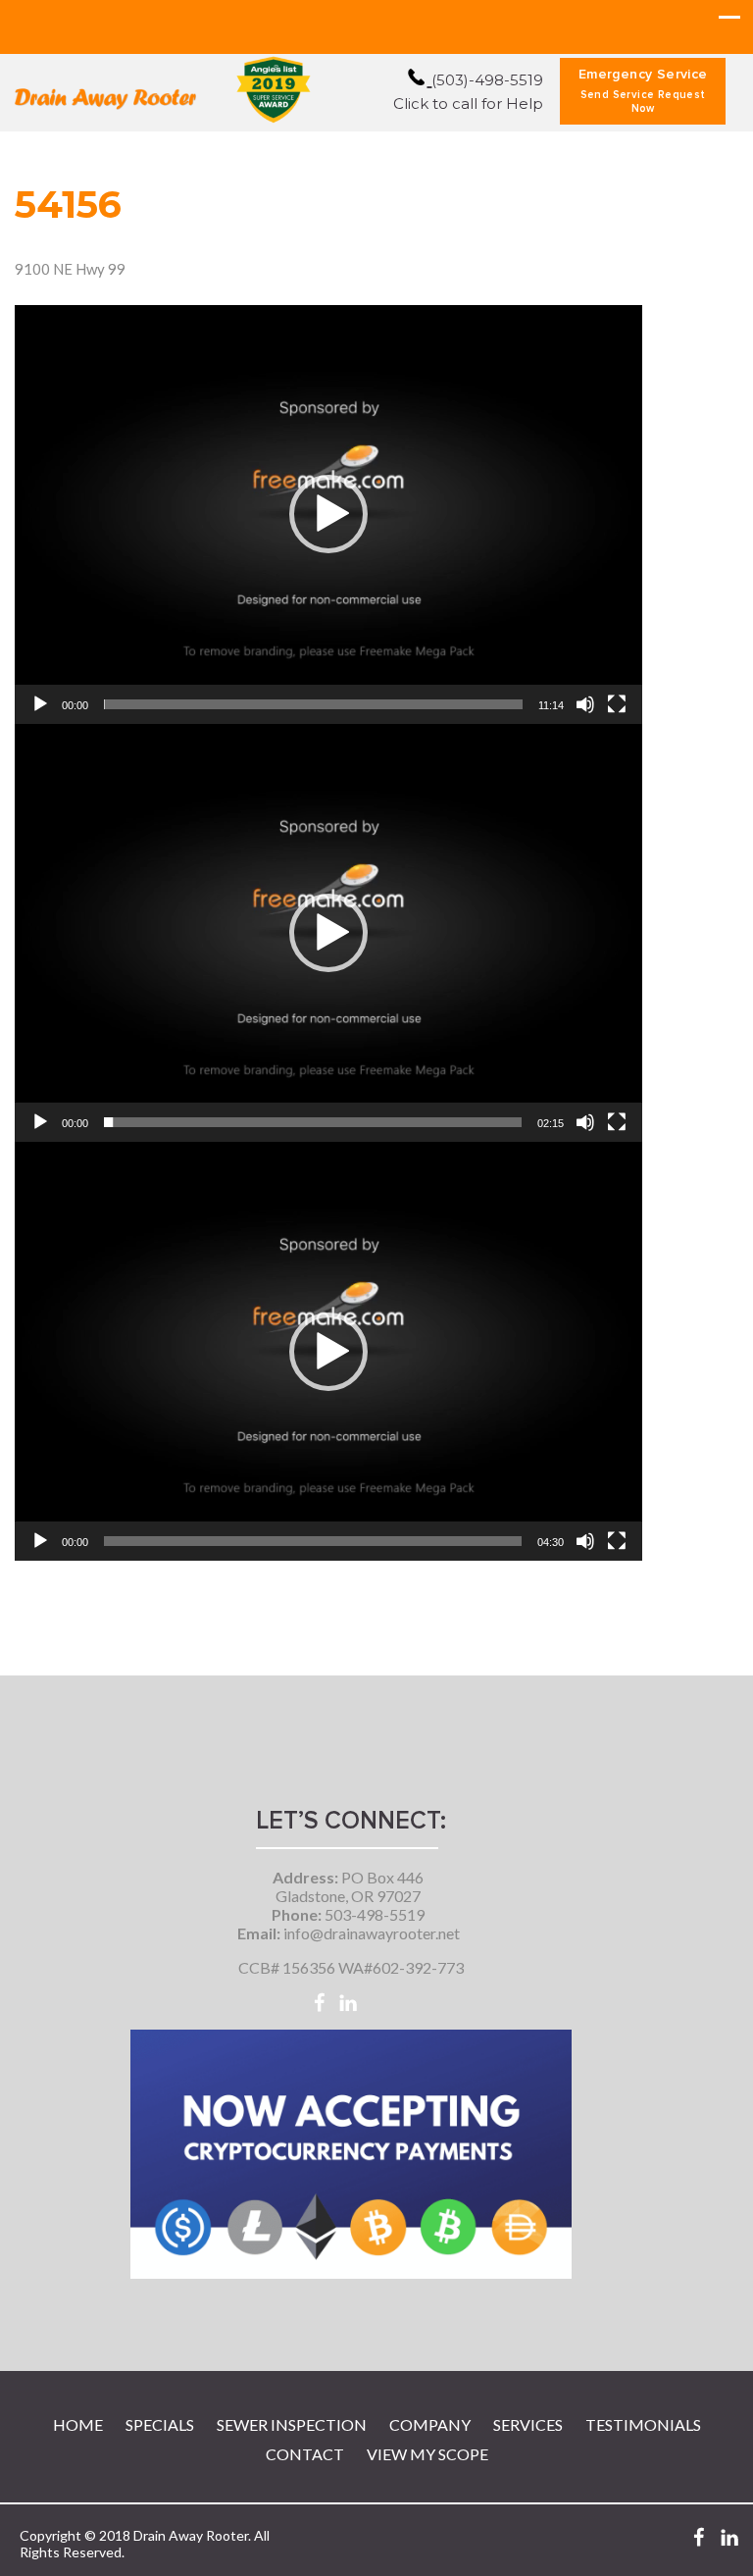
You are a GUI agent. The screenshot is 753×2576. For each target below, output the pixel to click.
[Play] (40, 704)
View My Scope (427, 2454)
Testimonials (643, 2424)
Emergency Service (643, 91)
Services (528, 2424)
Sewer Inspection (292, 2424)
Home (78, 2424)
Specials (160, 2424)
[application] (328, 515)
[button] (328, 514)
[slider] (313, 704)
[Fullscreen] (617, 704)
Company (430, 2424)
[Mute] (585, 704)
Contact (305, 2454)
